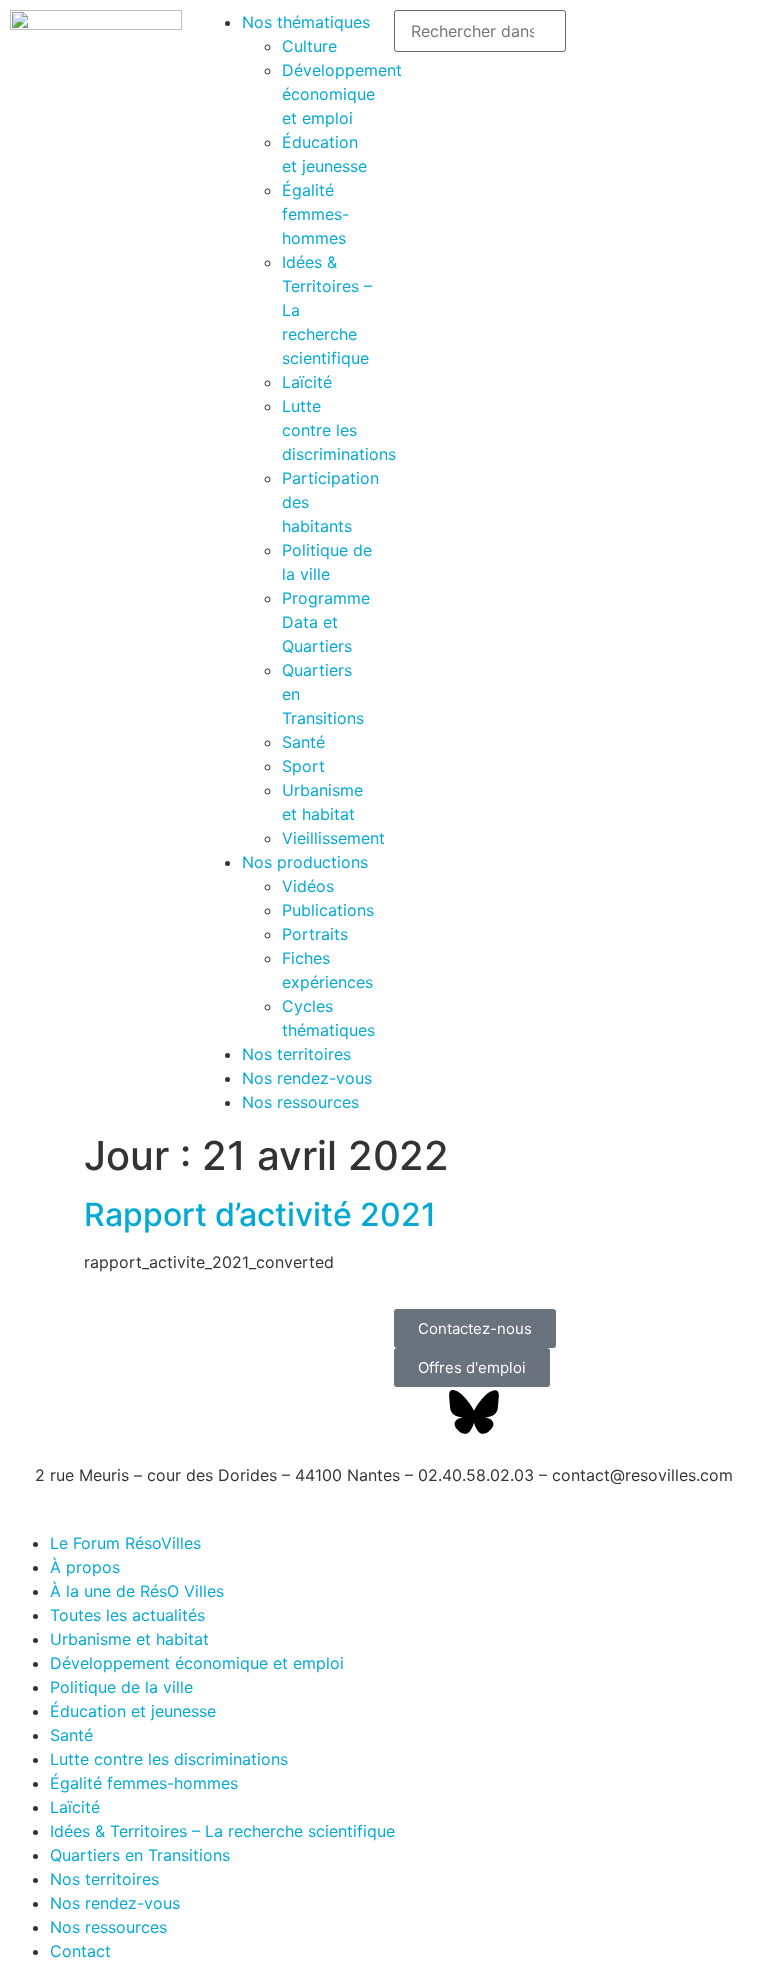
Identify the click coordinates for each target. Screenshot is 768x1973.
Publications (328, 910)
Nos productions (305, 862)
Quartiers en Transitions (140, 1855)
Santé (303, 742)
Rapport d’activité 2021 (260, 1214)
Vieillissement (333, 838)
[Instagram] (639, 1412)
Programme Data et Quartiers (326, 622)
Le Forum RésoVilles (125, 1543)
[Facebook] (419, 1412)
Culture (309, 46)
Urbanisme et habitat (129, 1639)
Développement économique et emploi (342, 94)
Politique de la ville (121, 1687)
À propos (85, 1567)
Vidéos (308, 886)
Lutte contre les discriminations (339, 430)
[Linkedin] (529, 1412)
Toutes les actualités (127, 1615)
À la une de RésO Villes (137, 1591)
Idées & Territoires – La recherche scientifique (222, 1831)
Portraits (315, 934)
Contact (80, 1951)
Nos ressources (300, 1102)
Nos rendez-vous (307, 1078)
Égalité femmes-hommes (315, 214)
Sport (303, 766)
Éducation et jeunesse (133, 1711)
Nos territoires (296, 1054)
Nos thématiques (306, 22)
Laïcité (307, 382)
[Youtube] (584, 1412)
